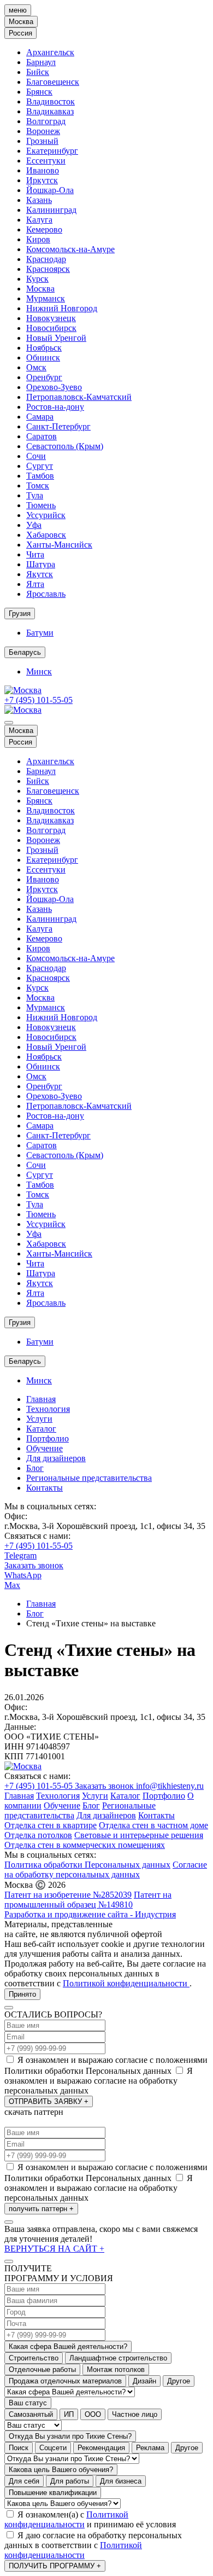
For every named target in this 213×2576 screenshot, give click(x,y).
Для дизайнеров (56, 1458)
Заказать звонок (34, 1565)
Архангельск (50, 52)
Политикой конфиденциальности (126, 1983)
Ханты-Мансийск (59, 545)
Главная (41, 1399)
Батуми (40, 633)
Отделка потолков (38, 1835)
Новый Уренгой (56, 338)
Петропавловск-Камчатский (79, 397)
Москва (40, 289)
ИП (69, 2414)
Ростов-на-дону (55, 407)
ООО (93, 2414)
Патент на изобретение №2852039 (68, 1895)
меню (18, 10)
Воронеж (43, 131)
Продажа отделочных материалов (65, 2381)
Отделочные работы (42, 2369)
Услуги (39, 1419)
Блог (35, 1468)
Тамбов (40, 476)
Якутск (40, 574)
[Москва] (23, 690)
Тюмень (41, 505)
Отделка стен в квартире (51, 1825)
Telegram (20, 1556)
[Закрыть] (9, 2008)
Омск (36, 367)
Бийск (38, 72)
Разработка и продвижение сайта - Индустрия (90, 1914)
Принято (22, 1994)
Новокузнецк (51, 318)
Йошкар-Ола (50, 190)
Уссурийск (46, 515)
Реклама (150, 2448)
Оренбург (44, 377)
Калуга (39, 220)
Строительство (34, 2358)
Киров (38, 239)
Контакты (45, 1488)
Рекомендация (101, 2448)
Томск (38, 485)
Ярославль (46, 594)
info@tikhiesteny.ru (170, 1786)
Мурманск (46, 298)
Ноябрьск (44, 348)
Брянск (39, 92)
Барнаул (41, 62)
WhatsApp (23, 1575)
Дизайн (144, 2381)
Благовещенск (53, 82)
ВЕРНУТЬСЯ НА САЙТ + (54, 2249)
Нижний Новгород (62, 308)
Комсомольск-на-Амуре (70, 249)
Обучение (45, 1448)
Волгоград (46, 121)
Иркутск (42, 180)
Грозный (42, 141)
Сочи (36, 456)
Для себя (24, 2481)
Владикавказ (50, 111)
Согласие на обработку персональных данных (106, 1870)
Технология (48, 1409)
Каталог (41, 1429)
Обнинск (43, 357)
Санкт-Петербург (58, 426)
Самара (40, 417)
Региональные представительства (89, 1478)
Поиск (19, 2448)
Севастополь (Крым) (65, 446)
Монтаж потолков (116, 2369)
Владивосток (51, 101)
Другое (179, 2381)
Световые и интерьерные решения (139, 1835)
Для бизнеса (121, 2481)
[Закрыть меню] (9, 723)
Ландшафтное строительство (118, 2358)
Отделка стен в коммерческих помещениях (85, 1845)
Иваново (43, 170)
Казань (39, 200)
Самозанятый (31, 2414)
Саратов (42, 436)
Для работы (70, 2481)
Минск (39, 671)
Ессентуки (46, 161)
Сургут (40, 466)
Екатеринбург (52, 151)
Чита (35, 554)
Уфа (34, 525)
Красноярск (48, 269)
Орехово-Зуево (54, 387)
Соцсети (53, 2448)
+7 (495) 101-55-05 (39, 700)
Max (12, 1585)
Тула (35, 495)
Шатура (41, 564)
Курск (37, 279)
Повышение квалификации (53, 2493)
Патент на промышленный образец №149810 (88, 1900)
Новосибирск (51, 328)
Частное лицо (135, 2414)
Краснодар (46, 259)
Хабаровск (46, 535)
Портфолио (48, 1438)
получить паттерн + (41, 2209)
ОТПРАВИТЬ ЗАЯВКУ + (49, 2101)
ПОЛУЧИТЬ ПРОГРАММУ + (55, 2566)
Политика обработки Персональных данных (87, 1865)
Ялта (35, 584)
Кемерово (44, 229)
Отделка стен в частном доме (153, 1825)
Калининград (51, 210)
